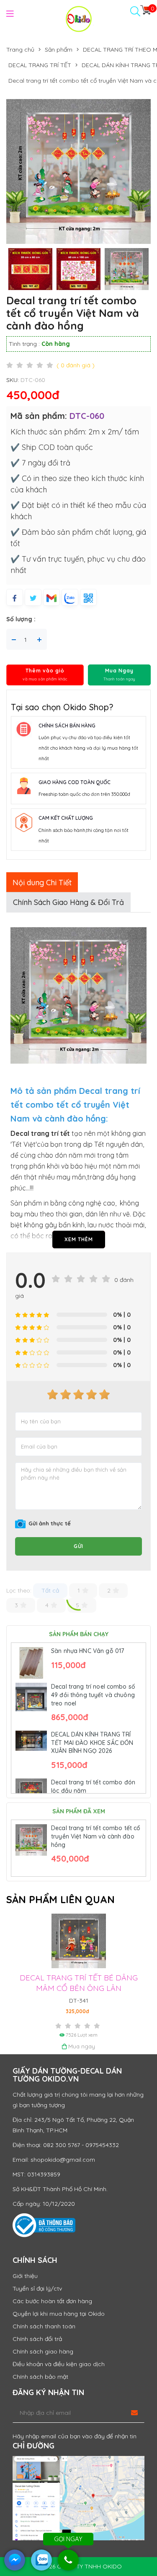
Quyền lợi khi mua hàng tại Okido (59, 2314)
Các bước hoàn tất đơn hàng (52, 2301)
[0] (145, 10)
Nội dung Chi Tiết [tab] (42, 883)
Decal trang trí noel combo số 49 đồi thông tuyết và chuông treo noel (93, 1695)
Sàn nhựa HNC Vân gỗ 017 (88, 1651)
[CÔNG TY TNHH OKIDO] (79, 18)
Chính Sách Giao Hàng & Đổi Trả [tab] (68, 902)
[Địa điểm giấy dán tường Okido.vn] (78, 2498)
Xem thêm (79, 1239)
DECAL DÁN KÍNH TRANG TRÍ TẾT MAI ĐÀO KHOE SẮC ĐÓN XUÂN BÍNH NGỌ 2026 (92, 1743)
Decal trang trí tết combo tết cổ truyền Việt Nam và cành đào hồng (96, 1836)
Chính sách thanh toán (44, 2326)
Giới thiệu (25, 2276)
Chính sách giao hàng (43, 2351)
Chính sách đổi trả (37, 2339)
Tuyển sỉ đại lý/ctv (37, 2288)
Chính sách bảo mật (40, 2377)
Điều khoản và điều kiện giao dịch (59, 2364)
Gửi (78, 1546)
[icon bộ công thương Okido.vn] (44, 2225)
